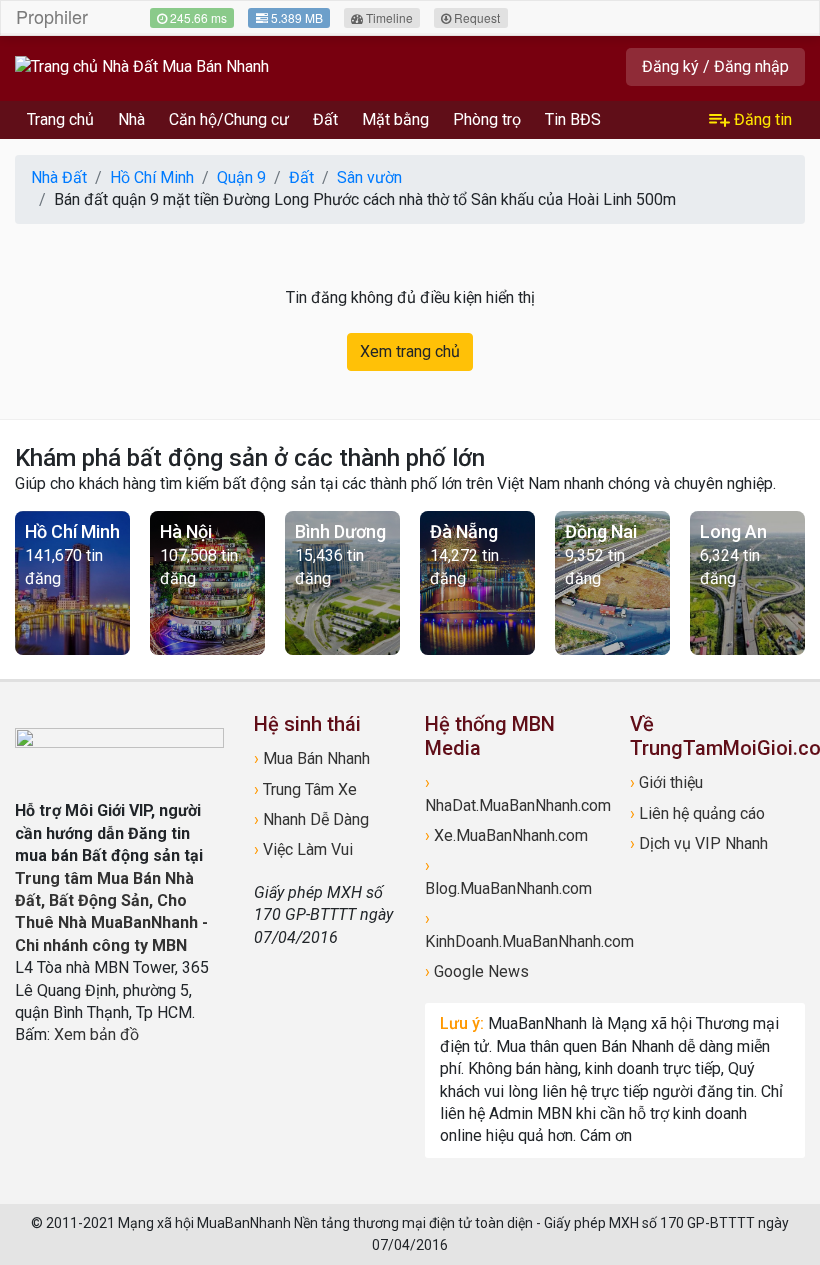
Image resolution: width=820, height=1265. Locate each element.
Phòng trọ (487, 119)
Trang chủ (60, 119)
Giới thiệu (666, 782)
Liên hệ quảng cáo (697, 813)
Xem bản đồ (96, 1034)
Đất (325, 119)
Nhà (131, 119)
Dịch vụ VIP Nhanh (699, 843)
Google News (477, 971)
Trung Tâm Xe (305, 789)
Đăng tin (761, 119)
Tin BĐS (573, 119)
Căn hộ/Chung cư (229, 119)
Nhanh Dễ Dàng (311, 819)
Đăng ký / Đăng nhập (715, 66)
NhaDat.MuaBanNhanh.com (512, 793)
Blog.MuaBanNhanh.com (508, 876)
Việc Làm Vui (303, 849)
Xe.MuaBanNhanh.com (506, 835)
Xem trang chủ (410, 351)
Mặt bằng (395, 119)
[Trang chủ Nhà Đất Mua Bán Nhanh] (142, 66)
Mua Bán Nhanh (312, 758)
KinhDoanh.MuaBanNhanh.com (512, 929)
